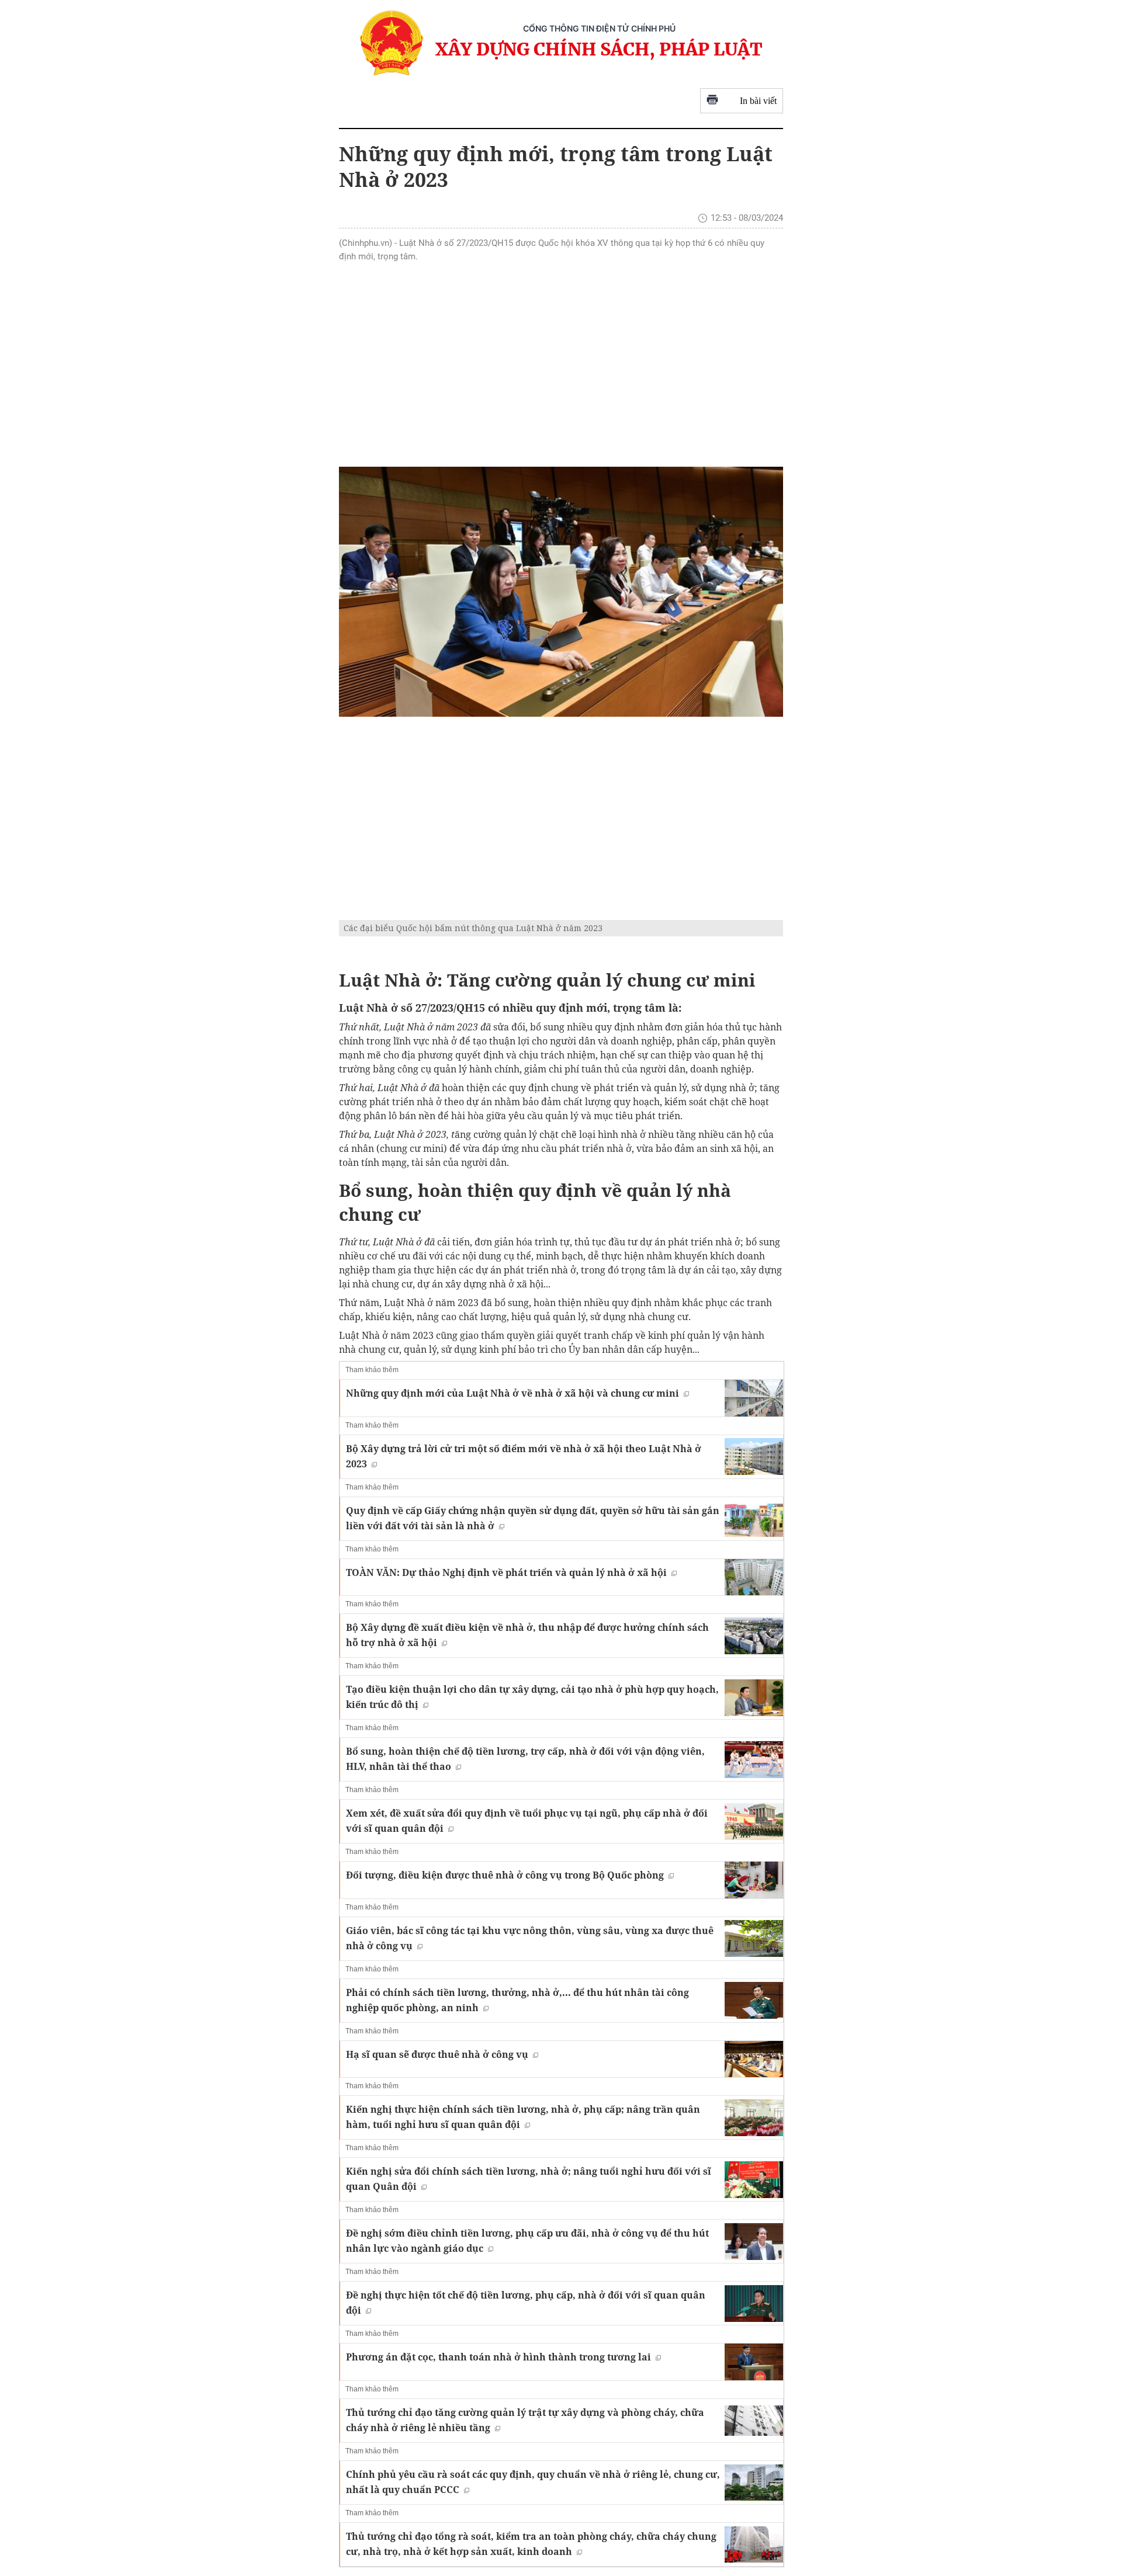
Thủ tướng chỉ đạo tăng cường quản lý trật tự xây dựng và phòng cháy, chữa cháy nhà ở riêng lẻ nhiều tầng (525, 2420)
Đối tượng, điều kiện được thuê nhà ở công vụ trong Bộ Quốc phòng (505, 1875)
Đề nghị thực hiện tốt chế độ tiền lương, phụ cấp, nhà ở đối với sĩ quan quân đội (526, 2303)
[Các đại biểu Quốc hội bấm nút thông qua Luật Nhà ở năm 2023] (561, 592)
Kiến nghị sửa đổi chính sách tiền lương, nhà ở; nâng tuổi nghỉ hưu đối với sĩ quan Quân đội (529, 2179)
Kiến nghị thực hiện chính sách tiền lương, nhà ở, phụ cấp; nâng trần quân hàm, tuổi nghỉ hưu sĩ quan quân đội (523, 2117)
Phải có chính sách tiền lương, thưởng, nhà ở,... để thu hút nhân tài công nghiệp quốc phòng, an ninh (517, 2000)
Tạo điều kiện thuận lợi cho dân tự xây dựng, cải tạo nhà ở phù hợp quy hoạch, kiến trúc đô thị (532, 1697)
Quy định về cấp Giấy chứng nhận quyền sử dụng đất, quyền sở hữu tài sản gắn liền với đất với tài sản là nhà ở (533, 1518)
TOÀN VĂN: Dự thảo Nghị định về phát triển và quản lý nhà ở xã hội (506, 1572)
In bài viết (758, 101)
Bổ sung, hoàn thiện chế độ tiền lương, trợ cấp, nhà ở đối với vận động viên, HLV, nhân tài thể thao (525, 1759)
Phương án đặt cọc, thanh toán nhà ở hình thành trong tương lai (498, 2357)
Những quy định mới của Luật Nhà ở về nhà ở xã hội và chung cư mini (512, 1393)
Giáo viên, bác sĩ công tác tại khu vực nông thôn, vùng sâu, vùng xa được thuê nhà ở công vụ (530, 1938)
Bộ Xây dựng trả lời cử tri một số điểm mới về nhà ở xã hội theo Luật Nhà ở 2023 (524, 1456)
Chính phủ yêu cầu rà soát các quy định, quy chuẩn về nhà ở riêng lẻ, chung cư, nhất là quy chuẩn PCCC (533, 2482)
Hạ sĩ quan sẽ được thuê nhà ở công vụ (437, 2054)
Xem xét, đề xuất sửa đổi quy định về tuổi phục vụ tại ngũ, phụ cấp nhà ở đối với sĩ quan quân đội (527, 1821)
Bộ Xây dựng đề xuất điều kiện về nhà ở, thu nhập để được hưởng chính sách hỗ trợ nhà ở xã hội (527, 1635)
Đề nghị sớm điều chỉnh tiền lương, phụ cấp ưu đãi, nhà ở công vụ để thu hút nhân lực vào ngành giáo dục (527, 2241)
